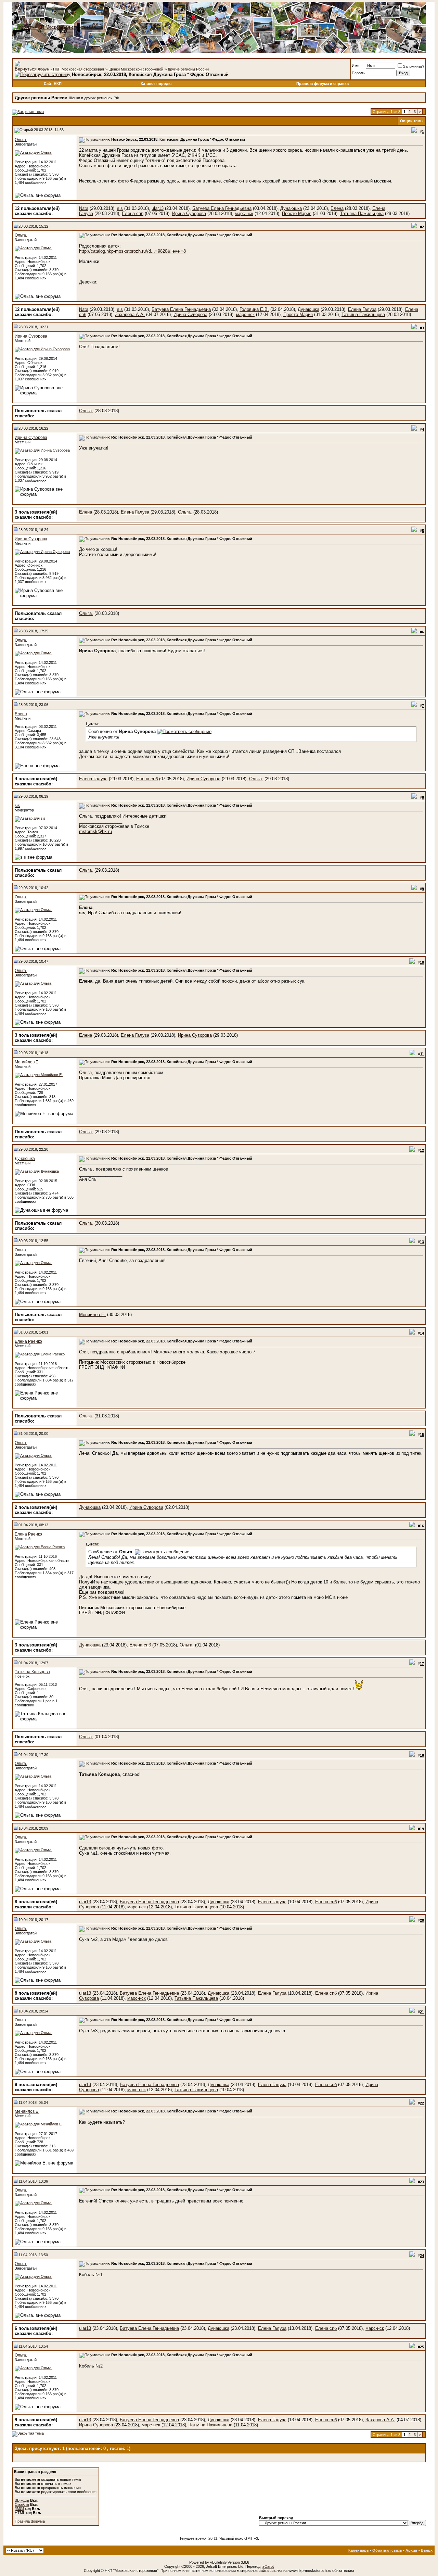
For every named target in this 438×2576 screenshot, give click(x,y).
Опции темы (412, 121)
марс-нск (244, 213)
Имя (356, 66)
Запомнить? (414, 66)
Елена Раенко (28, 1341)
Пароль (358, 73)
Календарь (359, 2550)
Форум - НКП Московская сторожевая (71, 69)
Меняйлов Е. (27, 1062)
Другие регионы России (188, 69)
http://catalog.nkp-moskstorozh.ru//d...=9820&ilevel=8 (132, 251)
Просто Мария (297, 213)
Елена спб (133, 213)
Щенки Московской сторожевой (136, 69)
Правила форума (30, 2521)
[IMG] (19, 2509)
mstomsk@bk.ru (95, 831)
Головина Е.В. (254, 309)
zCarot (268, 2566)
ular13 (158, 208)
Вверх (427, 2550)
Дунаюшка (291, 208)
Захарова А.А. (130, 314)
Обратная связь (387, 2550)
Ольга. (21, 140)
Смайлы (22, 2504)
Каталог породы (156, 84)
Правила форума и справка (323, 84)
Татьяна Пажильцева (362, 213)
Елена (337, 208)
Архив (411, 2550)
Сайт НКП (53, 84)
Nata (84, 208)
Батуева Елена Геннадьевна (222, 208)
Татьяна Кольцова (32, 1672)
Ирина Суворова (189, 213)
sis (120, 208)
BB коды (22, 2500)
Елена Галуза (362, 309)
